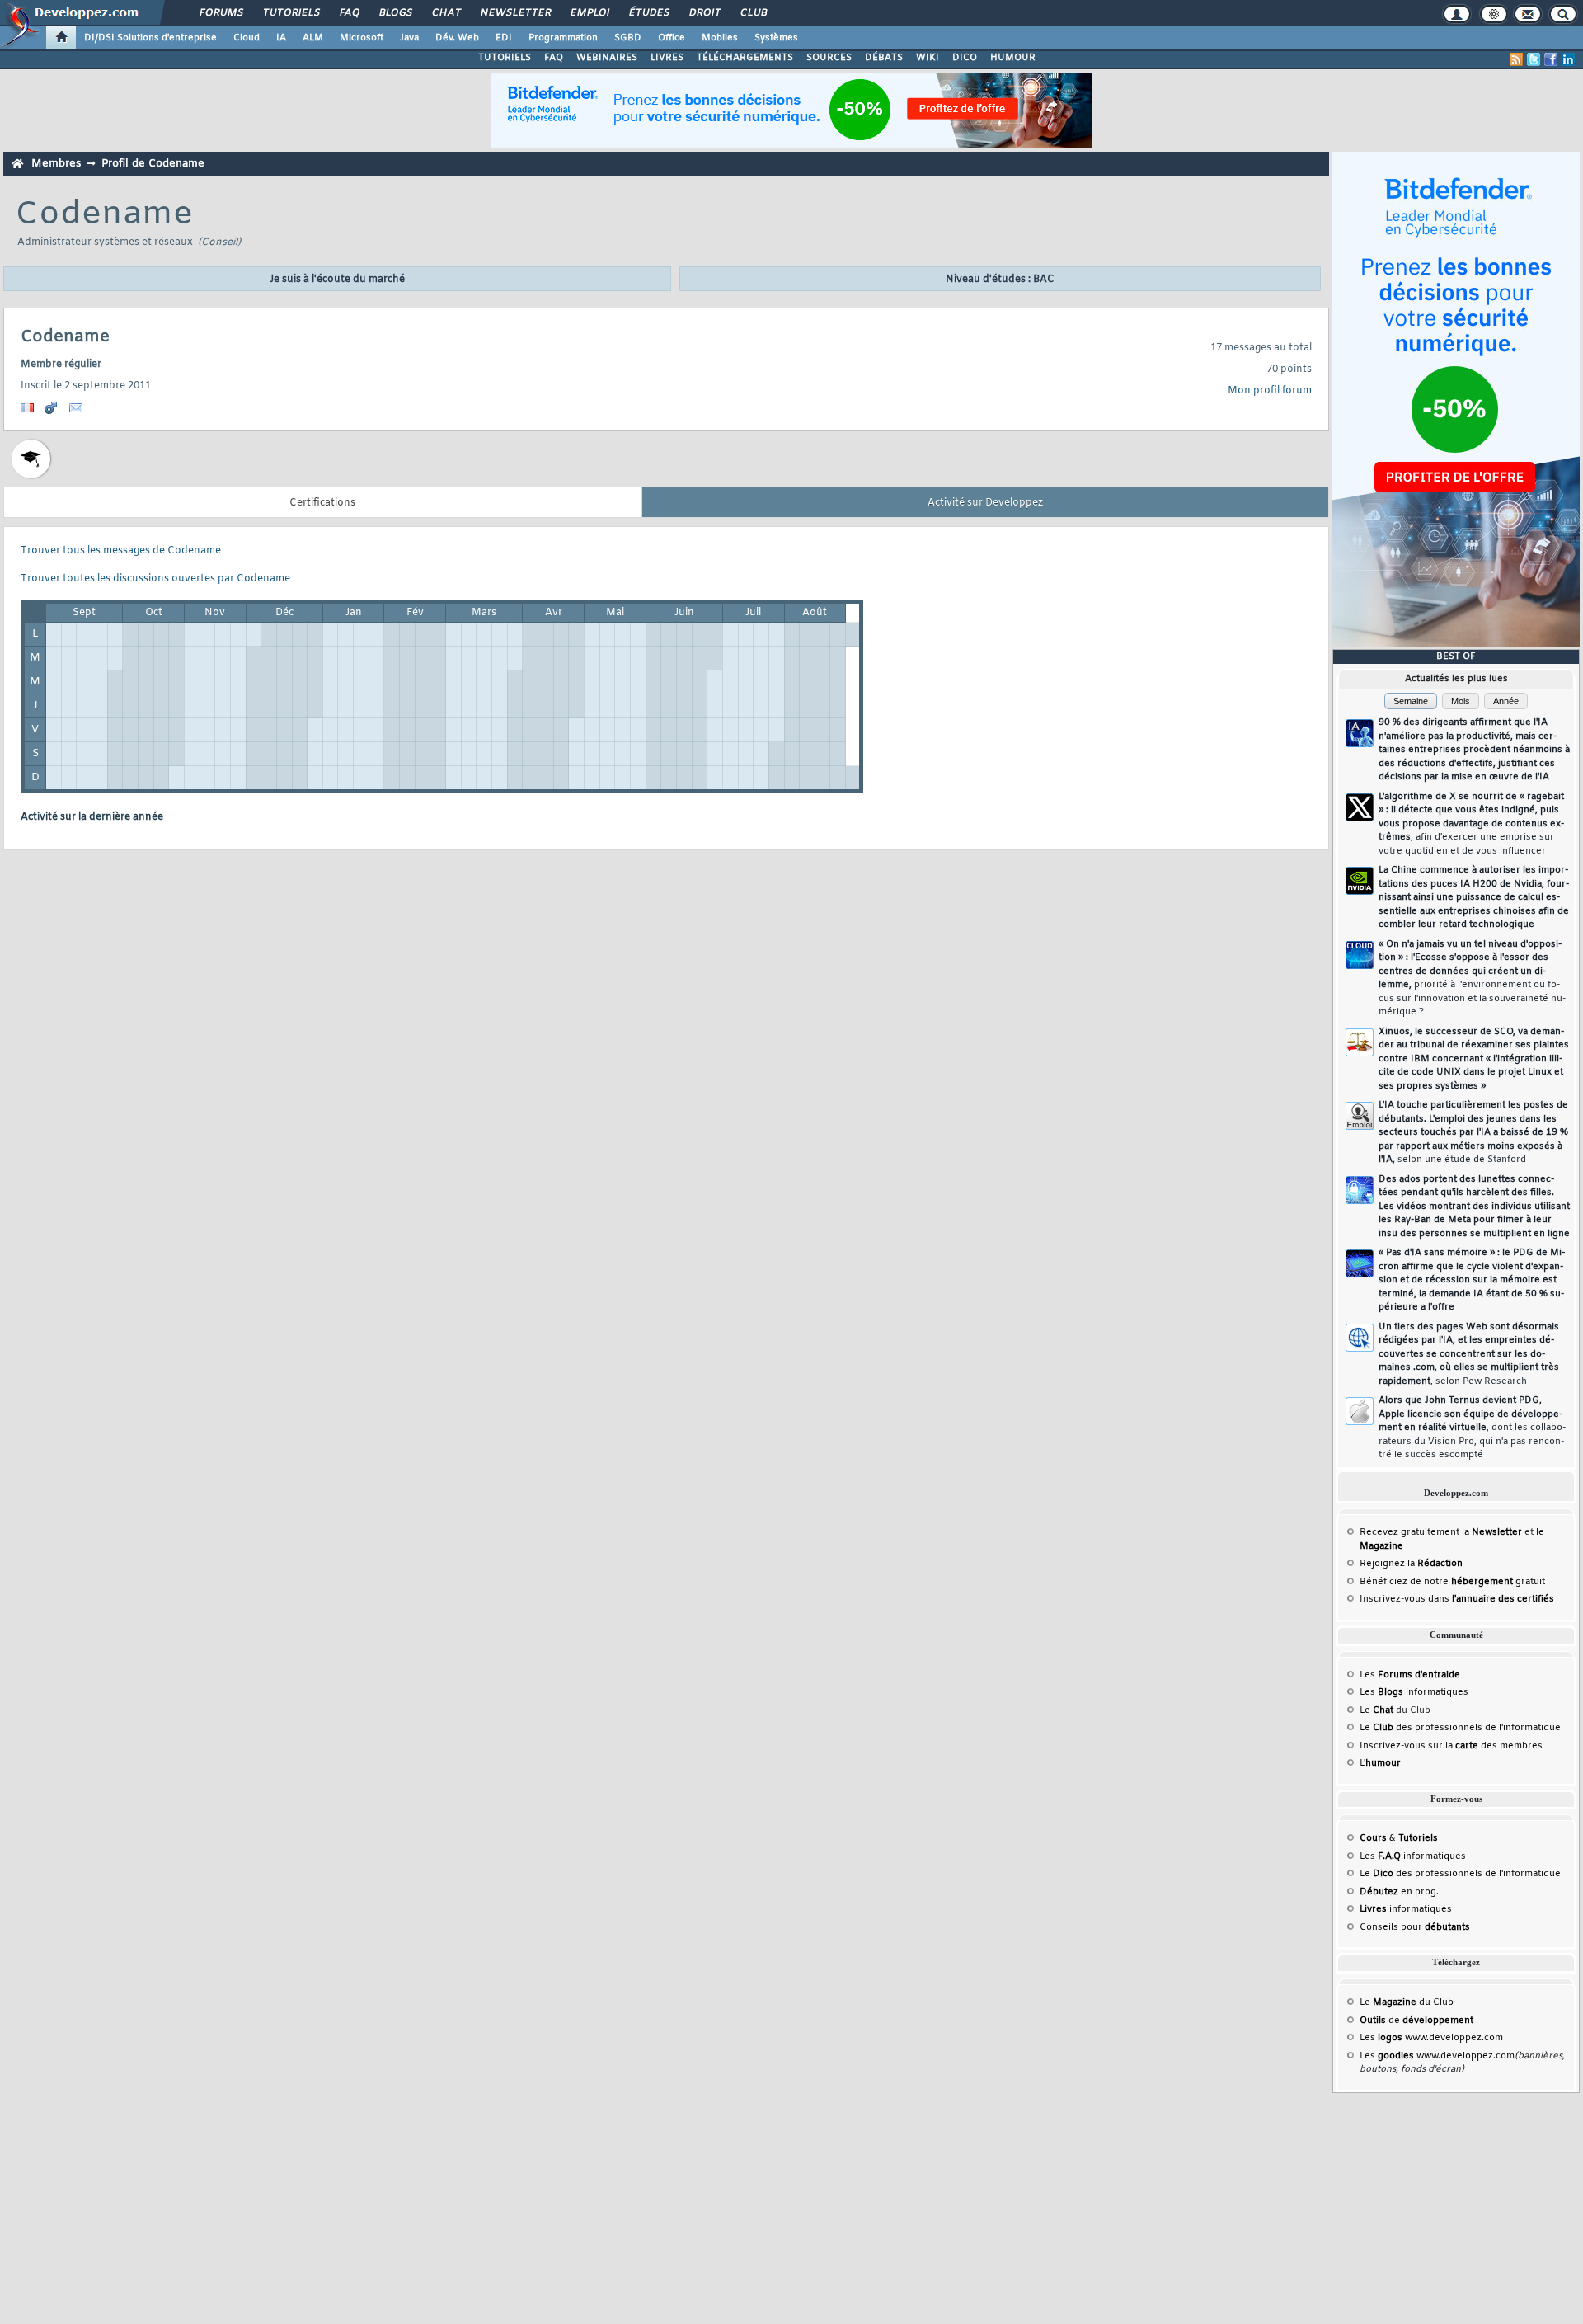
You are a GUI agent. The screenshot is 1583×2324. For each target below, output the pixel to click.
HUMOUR (1013, 58)
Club (753, 13)
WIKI (928, 58)
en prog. (1399, 1892)
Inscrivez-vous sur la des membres (1451, 1746)
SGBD (628, 38)
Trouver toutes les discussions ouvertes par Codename (155, 579)
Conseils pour (1415, 1927)
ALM (313, 38)
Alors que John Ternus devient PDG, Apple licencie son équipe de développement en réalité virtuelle (1472, 1428)
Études (648, 13)
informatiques (1406, 1909)
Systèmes (776, 38)
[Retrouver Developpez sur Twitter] (1534, 59)
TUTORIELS (505, 58)
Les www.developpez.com (1431, 2038)
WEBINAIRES (607, 58)
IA (281, 38)
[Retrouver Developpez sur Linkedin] (1568, 59)
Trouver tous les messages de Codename (121, 551)
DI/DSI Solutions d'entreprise (150, 38)
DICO (965, 58)
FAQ (349, 13)
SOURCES (829, 58)
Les (1410, 1675)
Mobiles (720, 38)
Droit (704, 13)
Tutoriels (291, 13)
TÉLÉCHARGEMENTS (745, 58)
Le (1376, 1710)
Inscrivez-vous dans (1457, 1599)
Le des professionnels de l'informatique (1460, 1728)
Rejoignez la (1411, 1564)
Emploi (589, 13)
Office (672, 38)
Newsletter (515, 13)
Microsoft (362, 38)
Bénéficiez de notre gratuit (1452, 1582)
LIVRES (667, 58)
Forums (221, 13)
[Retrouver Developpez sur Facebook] (1551, 59)
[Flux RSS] (1516, 59)
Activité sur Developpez (985, 503)
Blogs (395, 13)
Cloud (247, 38)
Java (409, 38)
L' (1380, 1763)
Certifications (322, 503)
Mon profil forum (1270, 391)
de (1416, 2021)
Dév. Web (457, 38)
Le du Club (1407, 2002)
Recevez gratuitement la (1441, 1532)
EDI (504, 38)
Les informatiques (1414, 1692)
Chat (446, 13)
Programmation (563, 38)
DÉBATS (884, 58)
